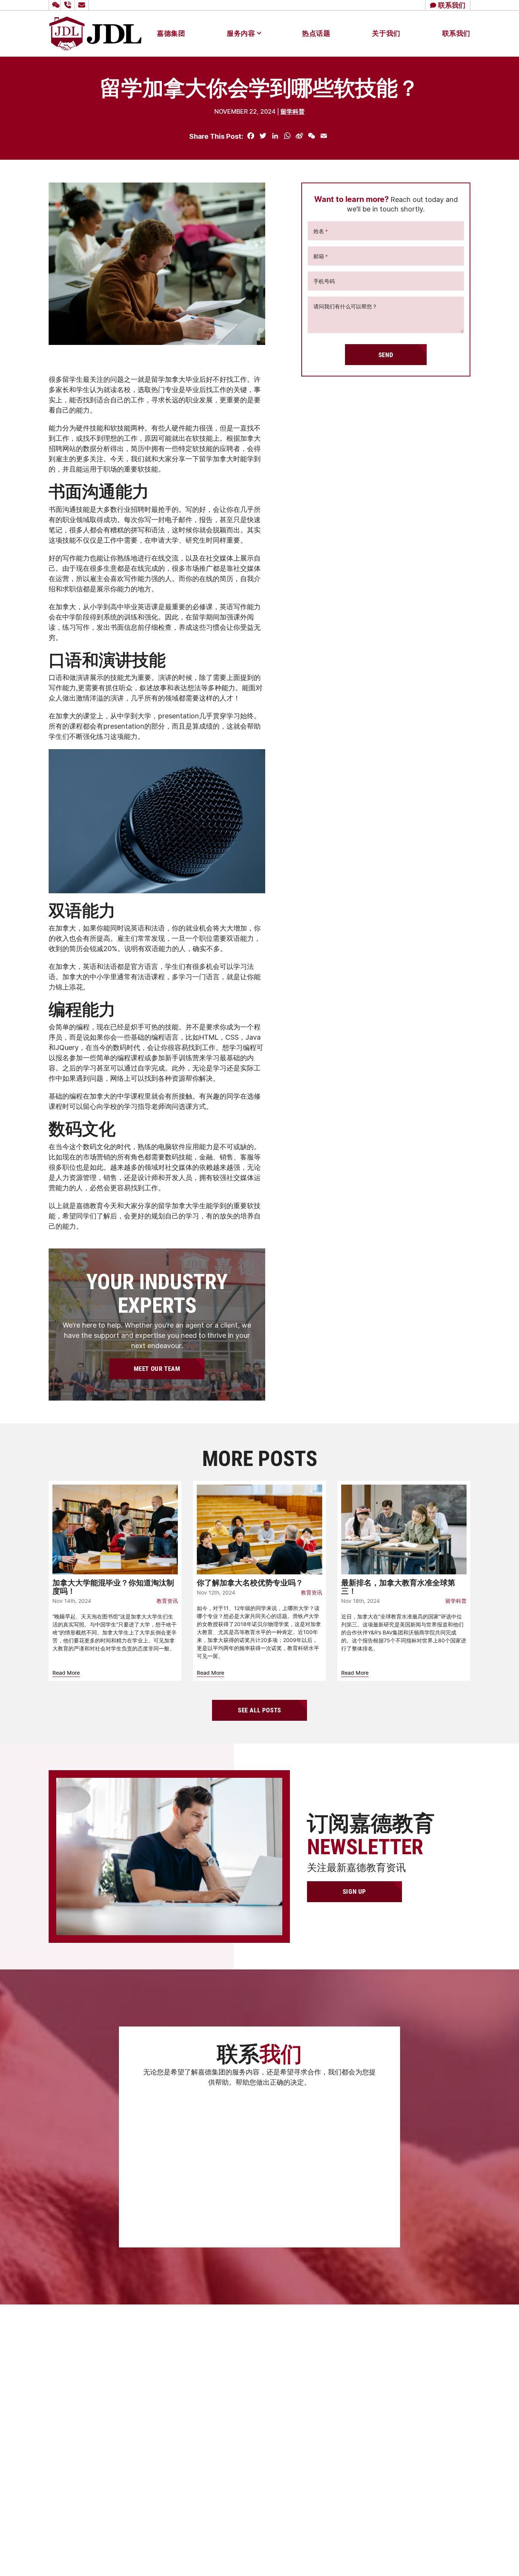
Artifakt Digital (455, 2555)
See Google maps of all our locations (111, 2371)
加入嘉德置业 (264, 2482)
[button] (55, 5)
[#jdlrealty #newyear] (450, 2457)
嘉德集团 (171, 33)
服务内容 (241, 33)
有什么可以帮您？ (169, 2159)
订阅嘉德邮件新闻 (171, 2194)
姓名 (321, 231)
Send (386, 355)
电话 (153, 2134)
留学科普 (293, 111)
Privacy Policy (398, 2555)
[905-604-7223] (69, 5)
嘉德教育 (258, 2441)
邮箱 (321, 256)
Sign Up (354, 1891)
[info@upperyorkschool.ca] (83, 5)
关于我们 (386, 33)
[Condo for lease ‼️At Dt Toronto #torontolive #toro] (345, 2510)
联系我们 (456, 33)
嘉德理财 (258, 2428)
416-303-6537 (282, 2358)
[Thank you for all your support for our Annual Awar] (450, 2510)
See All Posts (259, 1710)
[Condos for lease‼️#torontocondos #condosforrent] (397, 2457)
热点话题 (316, 33)
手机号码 (324, 281)
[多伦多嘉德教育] (95, 33)
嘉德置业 (258, 2414)
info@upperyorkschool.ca (298, 2369)
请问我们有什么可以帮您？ (345, 306)
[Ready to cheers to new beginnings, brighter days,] (345, 2457)
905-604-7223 (281, 2348)
